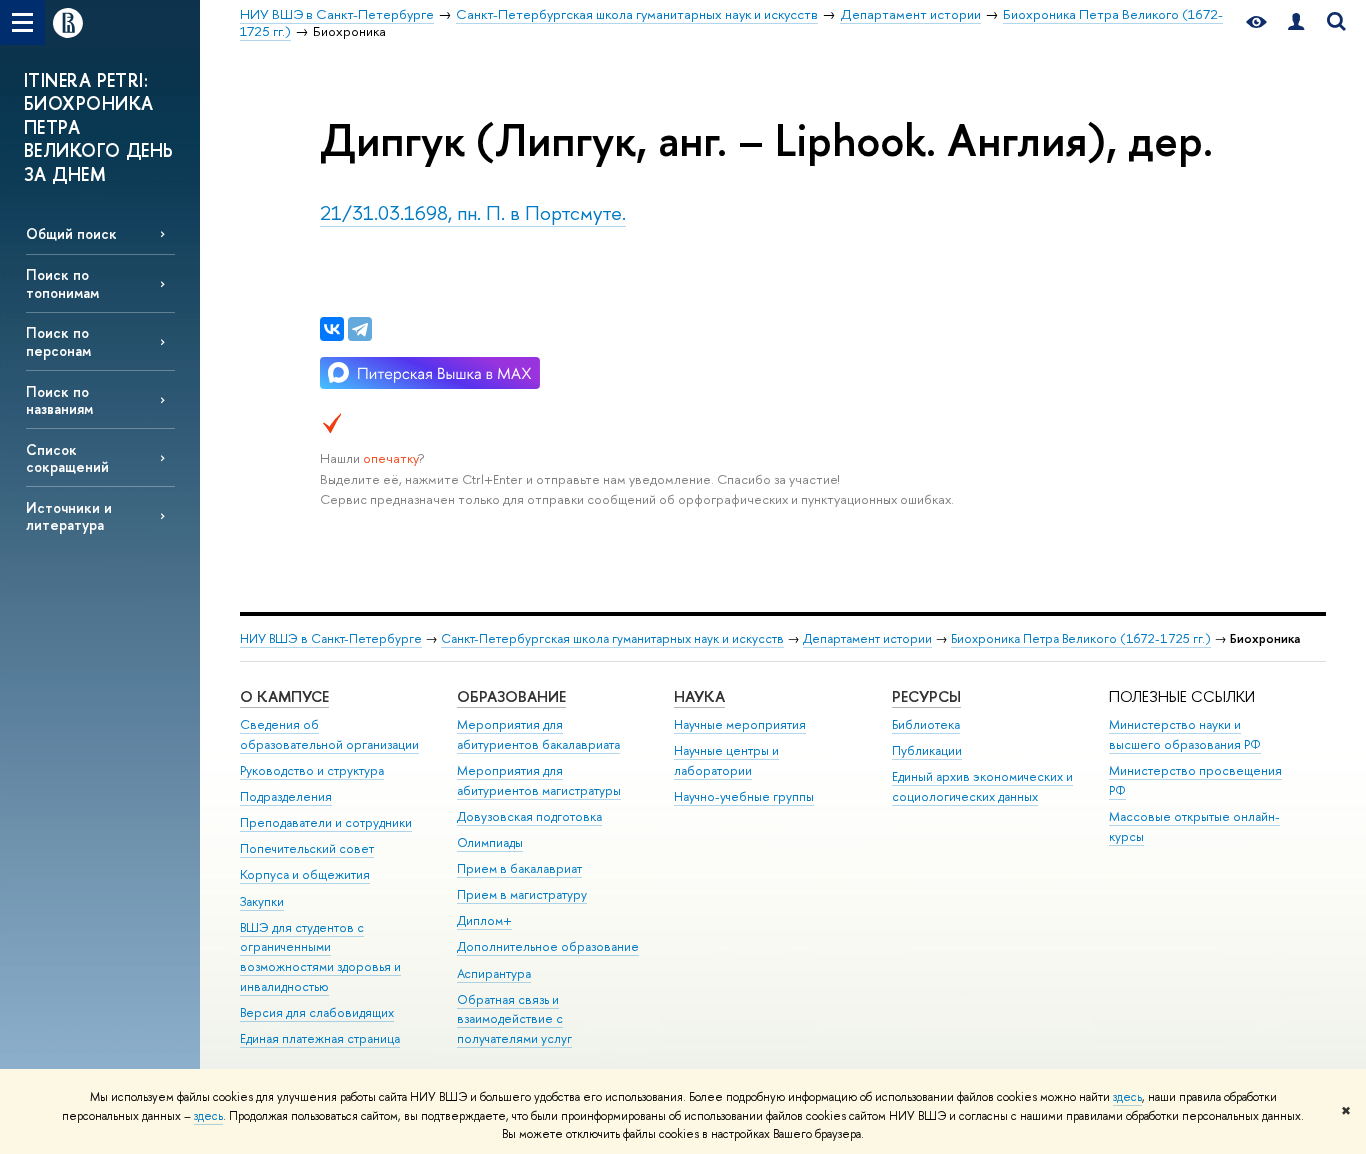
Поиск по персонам (58, 341)
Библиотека (926, 724)
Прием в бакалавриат (519, 868)
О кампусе (284, 696)
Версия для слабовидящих (317, 1012)
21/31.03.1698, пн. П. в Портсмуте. (473, 212)
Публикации (927, 750)
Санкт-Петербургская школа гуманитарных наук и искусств (612, 638)
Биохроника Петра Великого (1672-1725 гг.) (1081, 638)
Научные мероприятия (740, 724)
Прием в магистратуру (522, 894)
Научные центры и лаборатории (726, 760)
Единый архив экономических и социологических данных (982, 786)
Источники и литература (69, 516)
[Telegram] (360, 329)
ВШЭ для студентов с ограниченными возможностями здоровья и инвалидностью (320, 957)
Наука (699, 696)
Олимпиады (490, 842)
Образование (511, 696)
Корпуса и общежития (305, 874)
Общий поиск (71, 233)
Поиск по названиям (59, 400)
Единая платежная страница (320, 1038)
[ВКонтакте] (332, 329)
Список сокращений (67, 458)
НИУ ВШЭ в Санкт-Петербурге (331, 638)
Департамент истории (867, 638)
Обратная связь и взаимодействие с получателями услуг (514, 1019)
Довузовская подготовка (529, 816)
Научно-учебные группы (744, 796)
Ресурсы (926, 696)
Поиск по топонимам (62, 283)
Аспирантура (494, 973)
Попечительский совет (307, 848)
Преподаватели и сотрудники (326, 822)
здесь (1127, 1097)
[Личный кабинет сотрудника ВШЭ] (1296, 22)
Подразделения (286, 796)
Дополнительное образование (548, 946)
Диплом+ (484, 920)
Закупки (262, 901)
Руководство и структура (312, 770)
